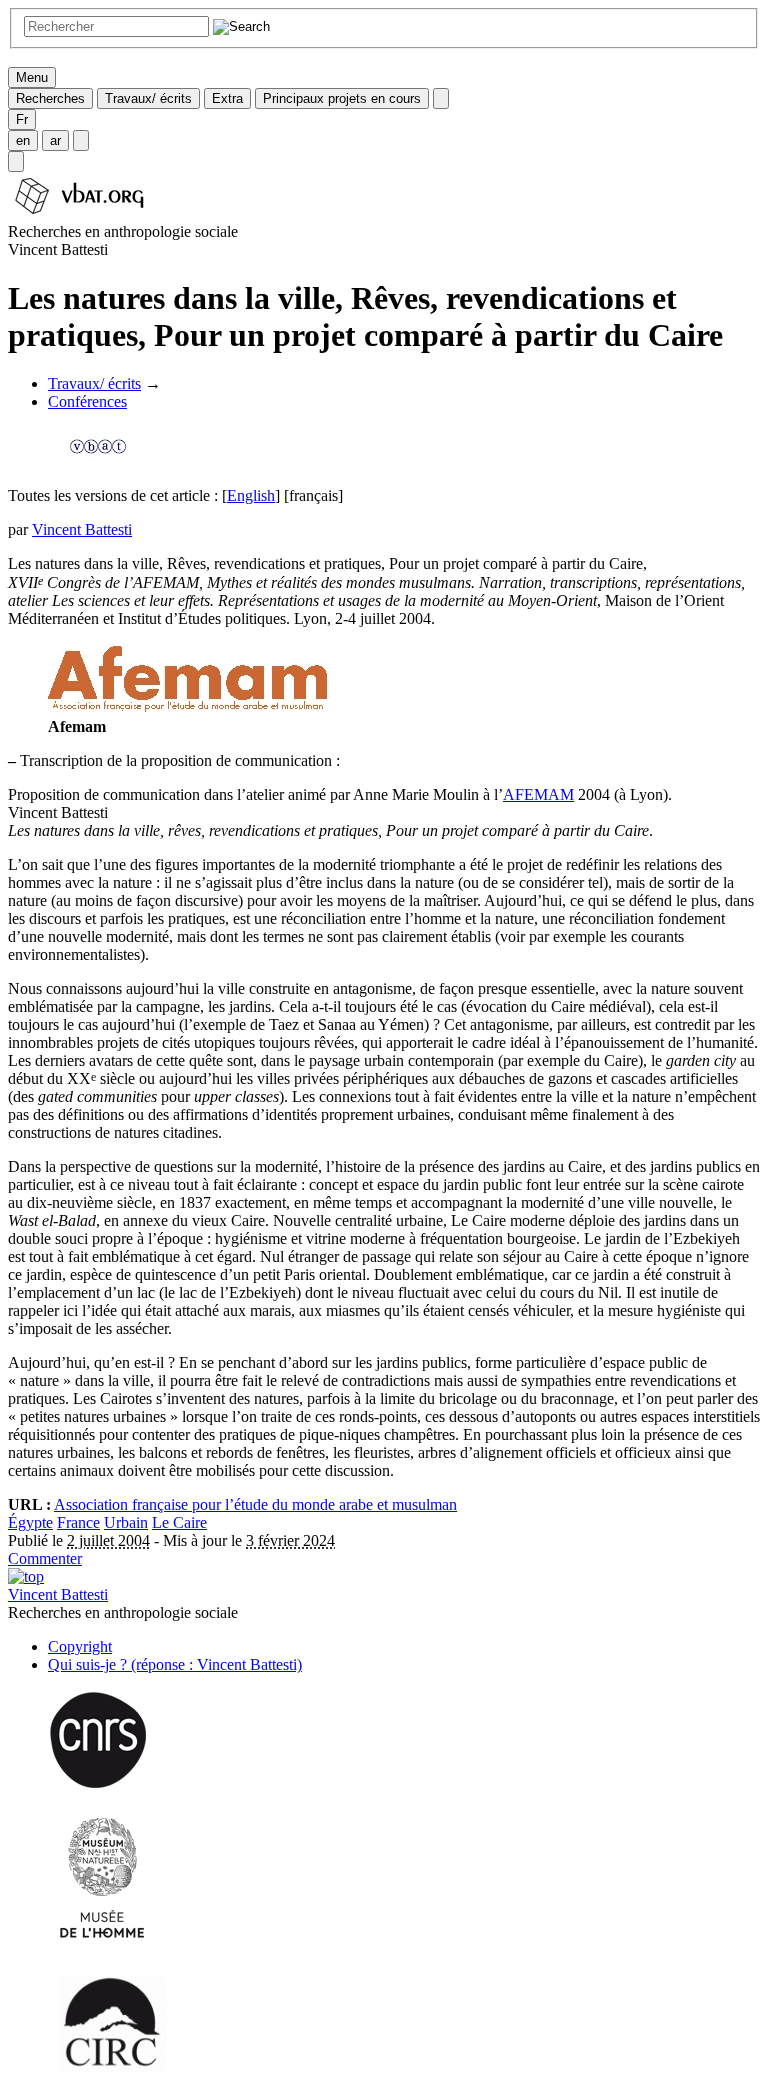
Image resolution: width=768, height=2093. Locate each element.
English (251, 495)
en (23, 140)
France (78, 1522)
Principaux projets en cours (342, 98)
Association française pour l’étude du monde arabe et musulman (255, 1504)
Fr (22, 119)
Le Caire (179, 1522)
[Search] (16, 161)
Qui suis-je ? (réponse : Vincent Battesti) (175, 1664)
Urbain (126, 1522)
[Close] (441, 98)
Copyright (80, 1646)
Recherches (50, 98)
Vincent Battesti (82, 529)
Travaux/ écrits (148, 98)
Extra (227, 98)
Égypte (30, 1522)
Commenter (45, 1558)
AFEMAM (538, 794)
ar (55, 140)
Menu (32, 77)
